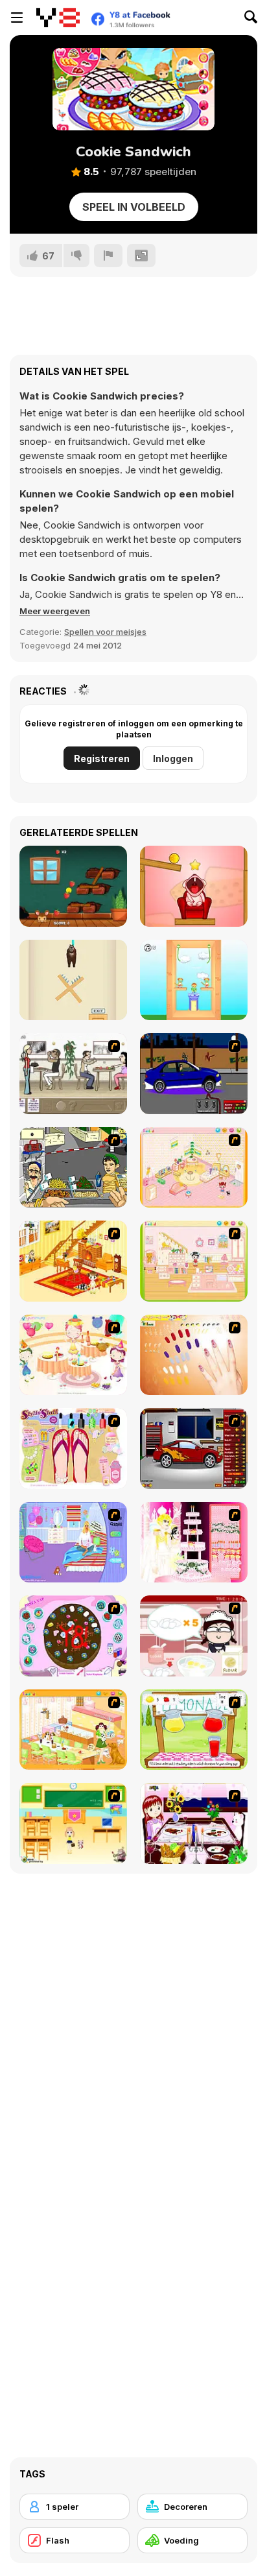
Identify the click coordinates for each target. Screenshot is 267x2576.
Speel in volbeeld (134, 207)
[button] (55, 611)
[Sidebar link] (17, 18)
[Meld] (108, 256)
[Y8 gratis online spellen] (58, 18)
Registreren (102, 758)
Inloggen (173, 758)
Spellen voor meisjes (105, 632)
